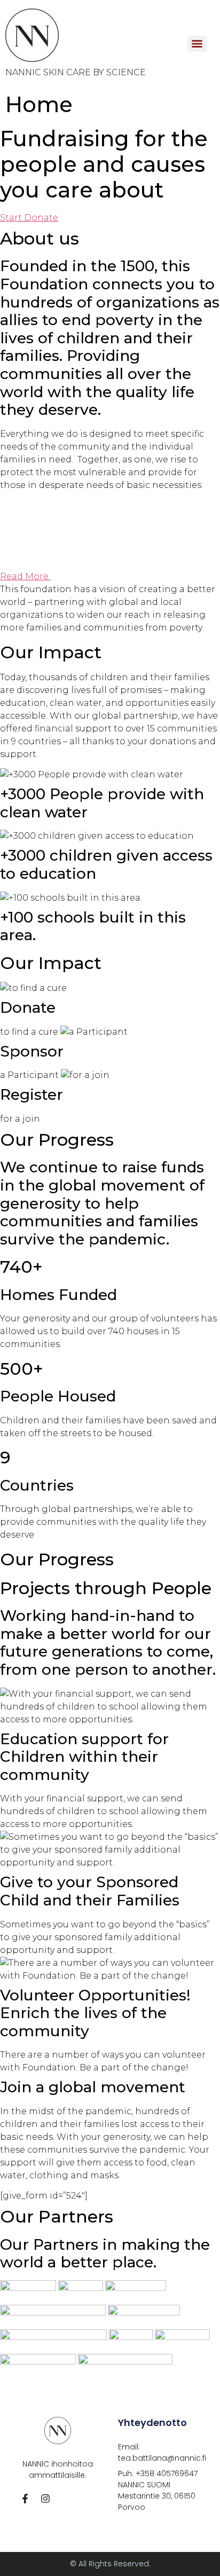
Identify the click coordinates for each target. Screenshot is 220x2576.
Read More (25, 576)
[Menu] (197, 44)
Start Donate (29, 218)
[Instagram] (45, 2499)
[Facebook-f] (25, 2499)
